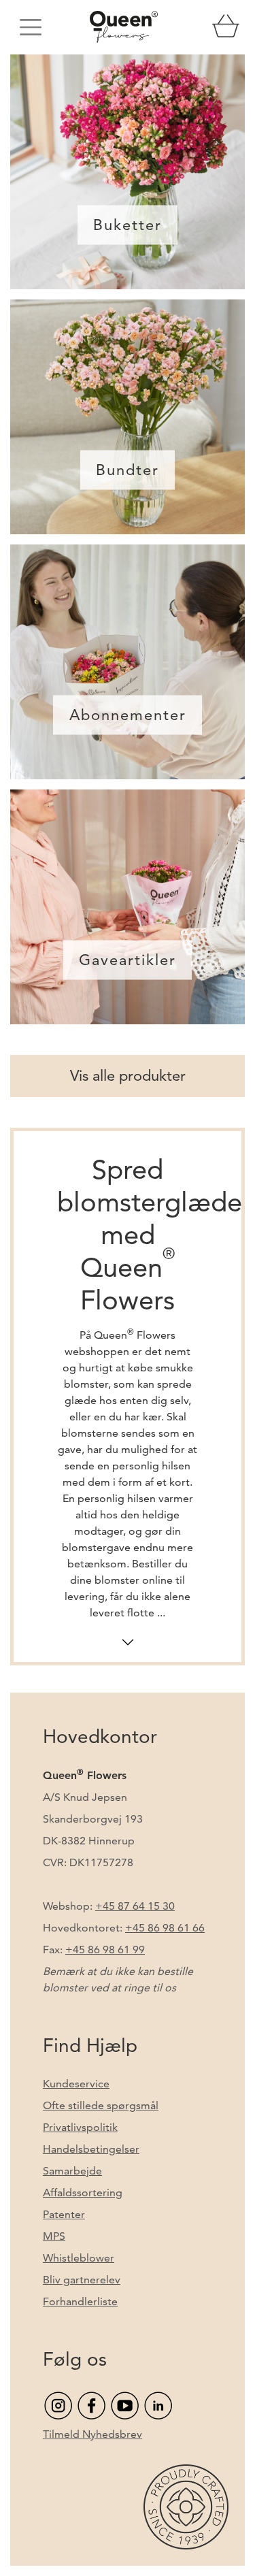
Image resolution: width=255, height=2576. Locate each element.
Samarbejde (72, 2171)
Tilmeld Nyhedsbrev (92, 2434)
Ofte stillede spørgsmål (101, 2105)
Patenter (64, 2214)
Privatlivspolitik (80, 2127)
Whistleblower (79, 2258)
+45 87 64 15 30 (135, 1906)
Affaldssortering (83, 2192)
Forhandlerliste (80, 2301)
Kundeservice (76, 2084)
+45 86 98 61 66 (165, 1928)
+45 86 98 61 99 (105, 1950)
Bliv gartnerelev (82, 2280)
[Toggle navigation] (31, 27)
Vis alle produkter (128, 1076)
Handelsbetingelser (91, 2149)
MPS (54, 2236)
